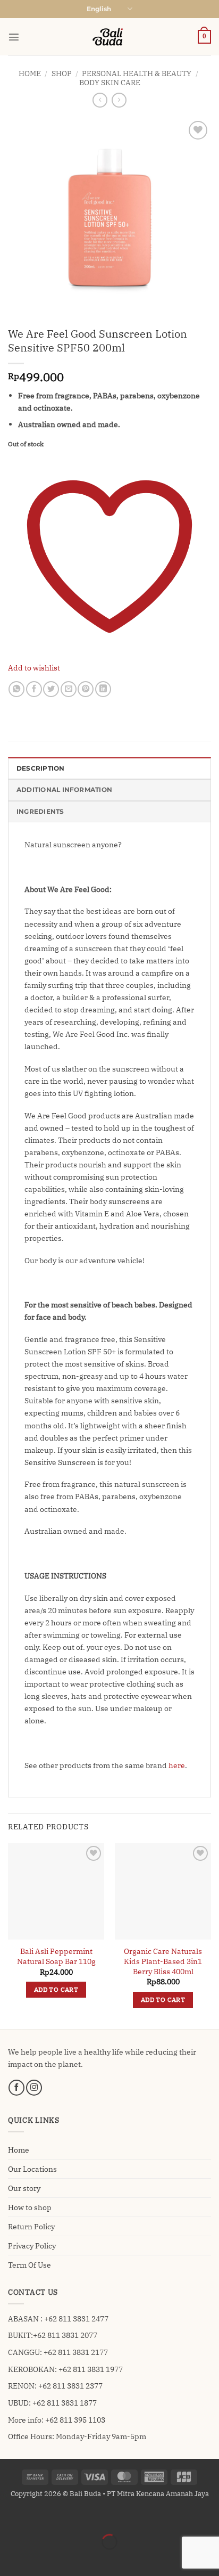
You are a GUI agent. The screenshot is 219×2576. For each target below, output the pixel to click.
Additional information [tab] (64, 790)
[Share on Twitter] (51, 689)
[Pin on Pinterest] (86, 689)
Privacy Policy (32, 2246)
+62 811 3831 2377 (70, 2386)
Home (30, 73)
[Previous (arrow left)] (10, 2559)
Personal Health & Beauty (137, 73)
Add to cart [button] (56, 1989)
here (177, 1765)
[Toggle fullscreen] (37, 2517)
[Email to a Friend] (69, 689)
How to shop (30, 2207)
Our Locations (32, 2169)
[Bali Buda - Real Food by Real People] (109, 37)
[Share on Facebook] (34, 689)
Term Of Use (30, 2265)
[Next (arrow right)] (37, 2559)
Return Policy (31, 2226)
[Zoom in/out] (10, 2517)
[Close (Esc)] (93, 2517)
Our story (24, 2188)
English (99, 9)
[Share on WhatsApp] (16, 689)
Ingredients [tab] (40, 812)
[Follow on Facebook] (16, 2088)
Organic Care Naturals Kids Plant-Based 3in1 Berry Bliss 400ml (163, 1961)
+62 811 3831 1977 (91, 2369)
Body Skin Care (110, 82)
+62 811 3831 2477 (76, 2319)
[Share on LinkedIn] (103, 689)
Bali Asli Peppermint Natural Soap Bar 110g (56, 1956)
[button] (14, 37)
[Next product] (100, 100)
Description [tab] (41, 768)
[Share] (65, 2517)
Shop (62, 73)
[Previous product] (119, 100)
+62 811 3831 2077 (65, 2335)
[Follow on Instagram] (34, 2088)
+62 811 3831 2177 (76, 2352)
